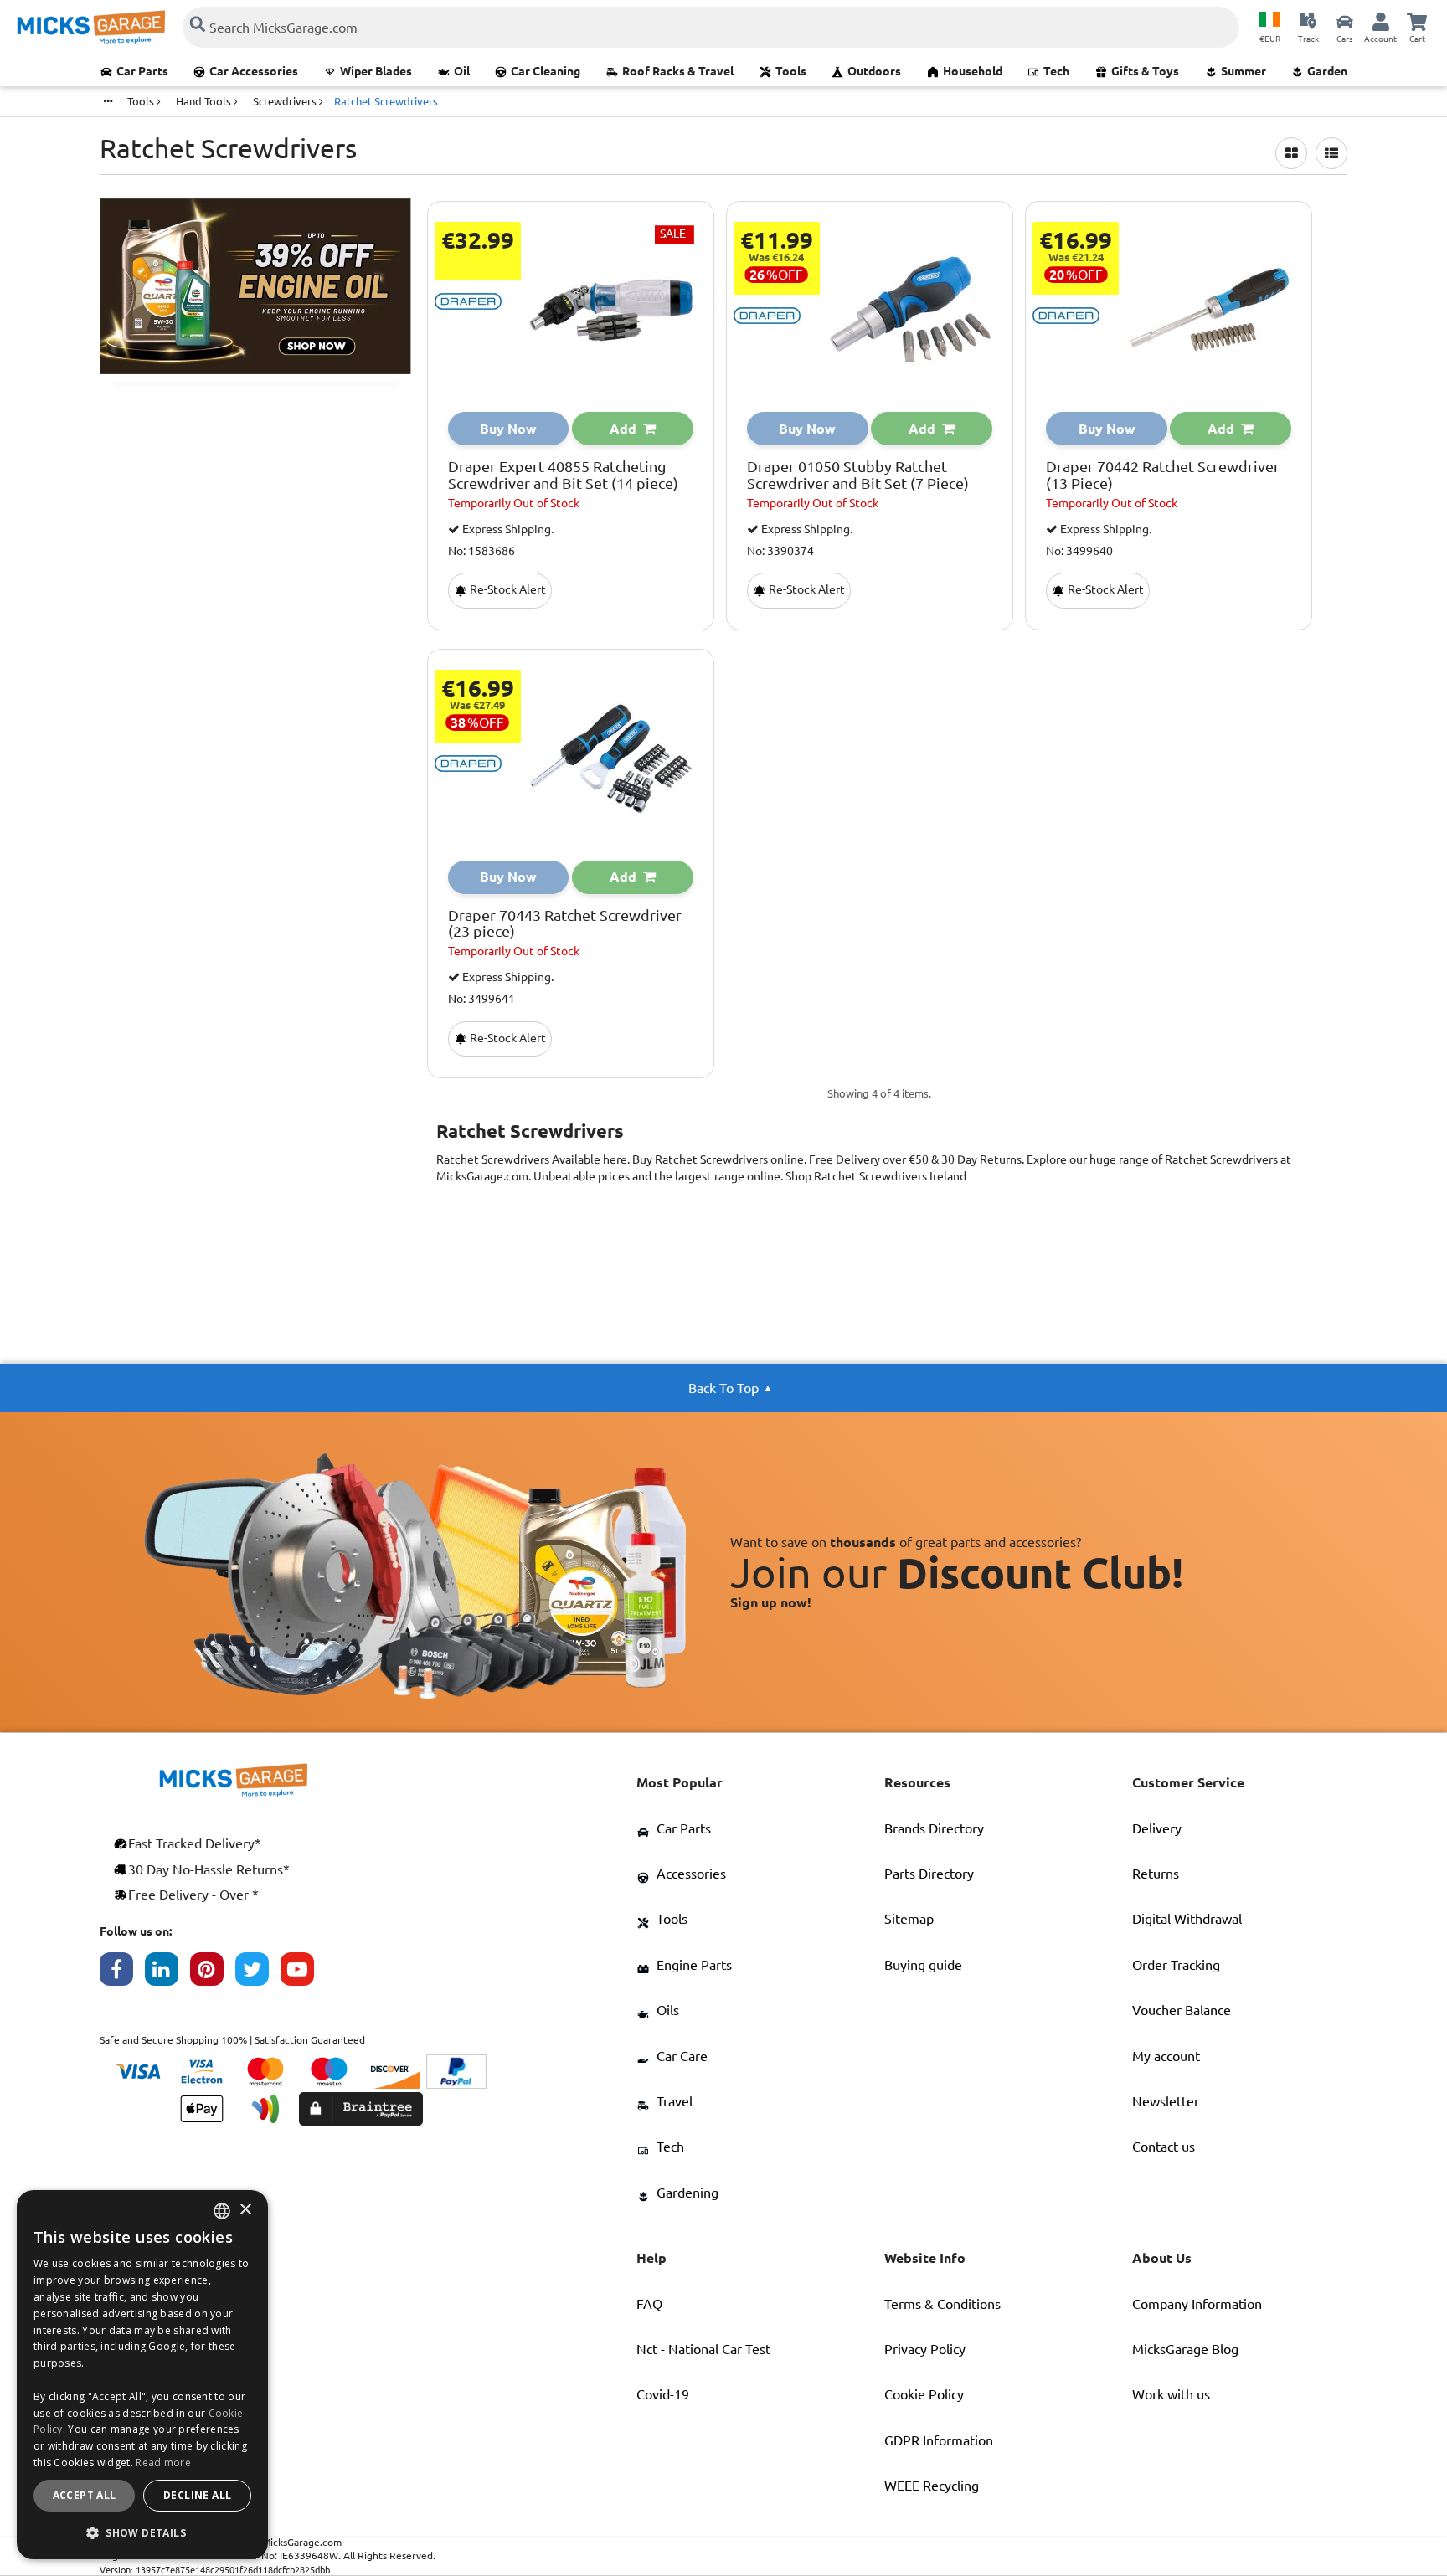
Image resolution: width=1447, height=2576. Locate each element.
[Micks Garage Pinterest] (213, 1973)
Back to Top (723, 1388)
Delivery (1157, 1828)
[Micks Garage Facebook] (122, 1973)
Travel (675, 2101)
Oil (462, 71)
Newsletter (1166, 2101)
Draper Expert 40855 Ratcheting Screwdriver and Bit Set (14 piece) (563, 475)
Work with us (1171, 2394)
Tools (791, 71)
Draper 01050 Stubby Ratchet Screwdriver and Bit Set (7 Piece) (858, 475)
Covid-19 (663, 2394)
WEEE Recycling (932, 2486)
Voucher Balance (1182, 2010)
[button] (142, 2532)
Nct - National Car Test (703, 2349)
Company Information (1197, 2304)
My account (1166, 2056)
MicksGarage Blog (1185, 2349)
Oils (668, 2010)
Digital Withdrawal (1187, 1919)
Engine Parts (694, 1965)
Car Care (682, 2056)
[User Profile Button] (1381, 21)
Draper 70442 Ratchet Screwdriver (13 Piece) (1163, 475)
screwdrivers (286, 101)
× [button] (245, 2211)
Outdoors (874, 71)
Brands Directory (934, 1828)
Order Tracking (1176, 1965)
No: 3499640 (1079, 551)
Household (973, 71)
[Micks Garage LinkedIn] (167, 1973)
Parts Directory (929, 1874)
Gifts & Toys (1145, 71)
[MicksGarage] (91, 27)
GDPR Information (939, 2440)
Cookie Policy (924, 2394)
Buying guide (923, 1965)
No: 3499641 (481, 999)
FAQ (649, 2304)
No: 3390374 (780, 551)
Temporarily (514, 503)
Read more (163, 2463)
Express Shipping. (507, 529)
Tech (1056, 71)
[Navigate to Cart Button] (1417, 21)
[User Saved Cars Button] (1345, 21)
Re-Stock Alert (507, 589)
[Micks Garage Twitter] (258, 1973)
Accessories (691, 1874)
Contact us (1164, 2147)
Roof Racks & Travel (678, 71)
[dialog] (142, 2375)
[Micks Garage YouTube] (303, 1973)
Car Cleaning (546, 71)
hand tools (205, 101)
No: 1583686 (481, 551)
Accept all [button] (85, 2495)
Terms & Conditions (942, 2304)
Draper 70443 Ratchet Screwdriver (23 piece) (565, 924)
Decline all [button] (197, 2495)
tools (142, 101)
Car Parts (142, 71)
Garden (1327, 71)
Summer (1244, 71)
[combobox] (222, 2211)
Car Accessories (254, 71)
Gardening (687, 2193)
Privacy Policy (925, 2349)
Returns (1156, 1874)
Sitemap (909, 1919)
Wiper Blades (376, 71)
